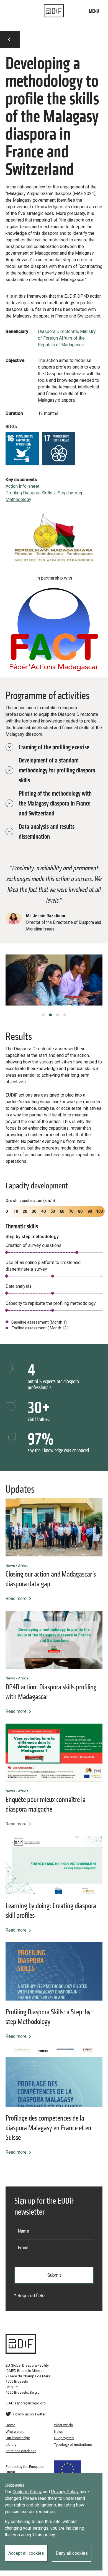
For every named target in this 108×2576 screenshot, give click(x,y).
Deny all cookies (72, 2553)
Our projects (64, 2438)
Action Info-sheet (22, 486)
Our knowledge (18, 2438)
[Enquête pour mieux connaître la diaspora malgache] (54, 1753)
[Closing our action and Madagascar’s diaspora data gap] (54, 1527)
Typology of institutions (73, 2445)
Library (11, 2445)
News (59, 2432)
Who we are (15, 2432)
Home (10, 2425)
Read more (16, 1598)
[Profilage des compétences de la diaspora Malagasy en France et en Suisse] (54, 2078)
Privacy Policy (65, 2492)
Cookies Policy (27, 2492)
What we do (64, 2425)
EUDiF (54, 11)
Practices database (21, 2451)
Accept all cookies (26, 2553)
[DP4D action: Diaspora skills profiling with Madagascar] (54, 1640)
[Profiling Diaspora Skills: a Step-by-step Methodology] (54, 1971)
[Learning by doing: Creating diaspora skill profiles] (54, 1865)
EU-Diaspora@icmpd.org (26, 2403)
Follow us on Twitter (29, 2414)
